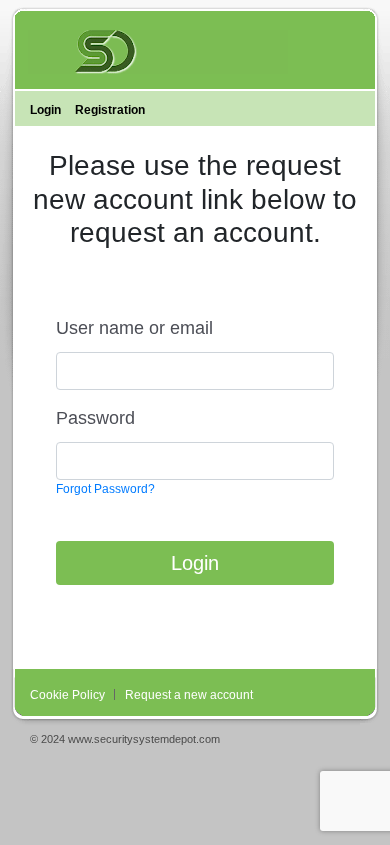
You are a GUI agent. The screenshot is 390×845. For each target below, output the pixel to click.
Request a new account (189, 695)
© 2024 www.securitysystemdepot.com (125, 739)
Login (195, 563)
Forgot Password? (105, 489)
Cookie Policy (67, 695)
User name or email (134, 328)
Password (95, 418)
